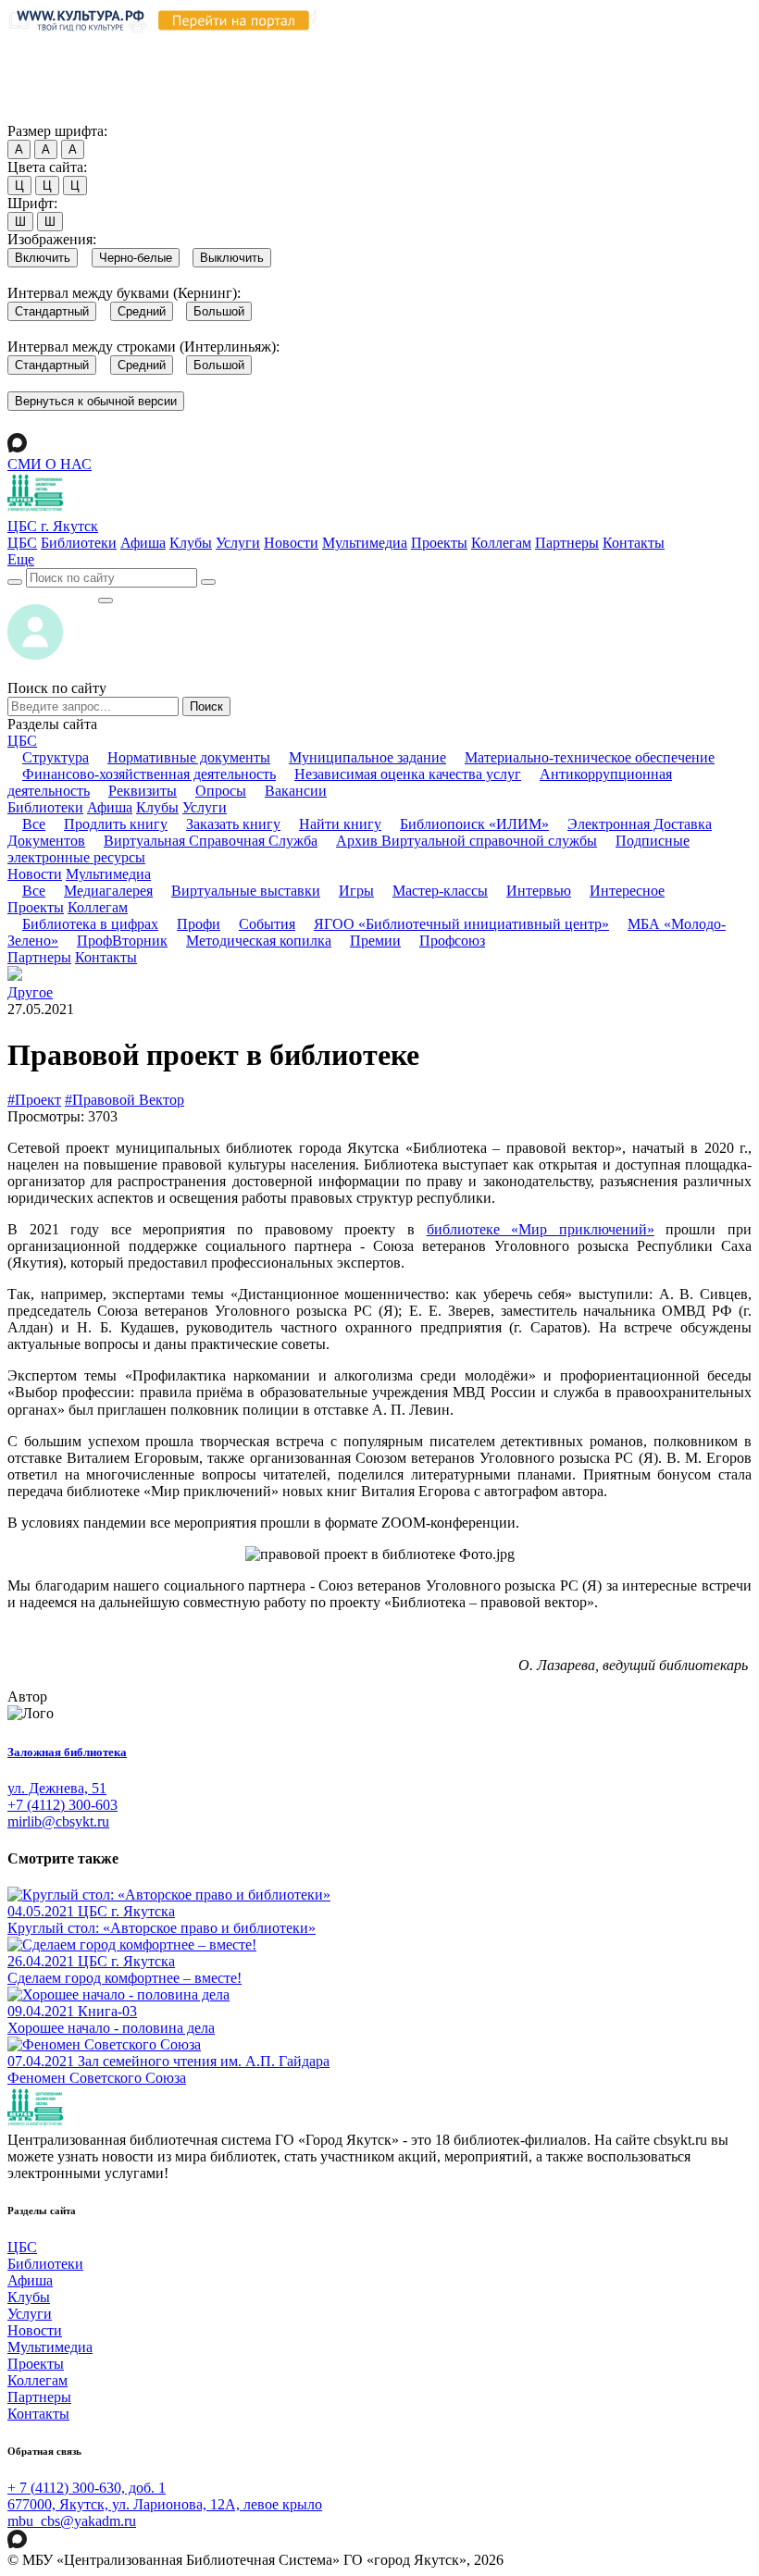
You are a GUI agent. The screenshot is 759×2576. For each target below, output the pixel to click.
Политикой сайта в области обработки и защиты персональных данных (244, 62)
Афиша (143, 543)
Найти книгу (340, 824)
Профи (199, 924)
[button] (21, 559)
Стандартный (52, 311)
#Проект (34, 1100)
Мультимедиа (365, 543)
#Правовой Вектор (124, 1100)
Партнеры (567, 543)
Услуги (238, 543)
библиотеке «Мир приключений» (541, 1229)
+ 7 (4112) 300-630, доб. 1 (87, 2488)
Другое (30, 992)
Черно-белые (136, 258)
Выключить (232, 258)
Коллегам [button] (98, 907)
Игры (356, 891)
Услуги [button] (205, 807)
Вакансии (296, 791)
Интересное (627, 891)
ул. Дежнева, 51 (57, 1788)
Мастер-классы (440, 891)
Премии (375, 941)
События (267, 924)
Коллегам (501, 543)
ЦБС (22, 543)
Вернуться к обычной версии (96, 401)
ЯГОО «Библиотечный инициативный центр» (461, 924)
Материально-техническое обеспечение (590, 757)
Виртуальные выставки (246, 891)
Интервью (539, 891)
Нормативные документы (189, 757)
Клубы (191, 543)
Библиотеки (79, 543)
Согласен (41, 113)
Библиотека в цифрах (90, 924)
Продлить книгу (116, 824)
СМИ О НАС (50, 464)
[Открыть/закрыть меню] (106, 601)
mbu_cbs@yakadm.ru (72, 2521)
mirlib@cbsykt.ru (58, 1821)
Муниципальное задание (367, 757)
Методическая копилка (259, 941)
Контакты (634, 543)
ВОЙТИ (52, 595)
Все (34, 824)
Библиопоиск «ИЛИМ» (474, 824)
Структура (56, 757)
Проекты (439, 543)
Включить (43, 258)
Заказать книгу (233, 824)
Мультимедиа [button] (108, 874)
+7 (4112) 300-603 (62, 1805)
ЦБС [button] (22, 741)
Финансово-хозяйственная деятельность (149, 774)
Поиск (206, 706)
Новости (291, 543)
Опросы (221, 791)
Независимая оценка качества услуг (408, 774)
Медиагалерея (108, 891)
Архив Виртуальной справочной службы (467, 841)
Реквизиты (143, 791)
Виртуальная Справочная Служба (211, 841)
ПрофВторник (122, 941)
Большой (219, 311)
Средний (142, 311)
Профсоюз (452, 941)
